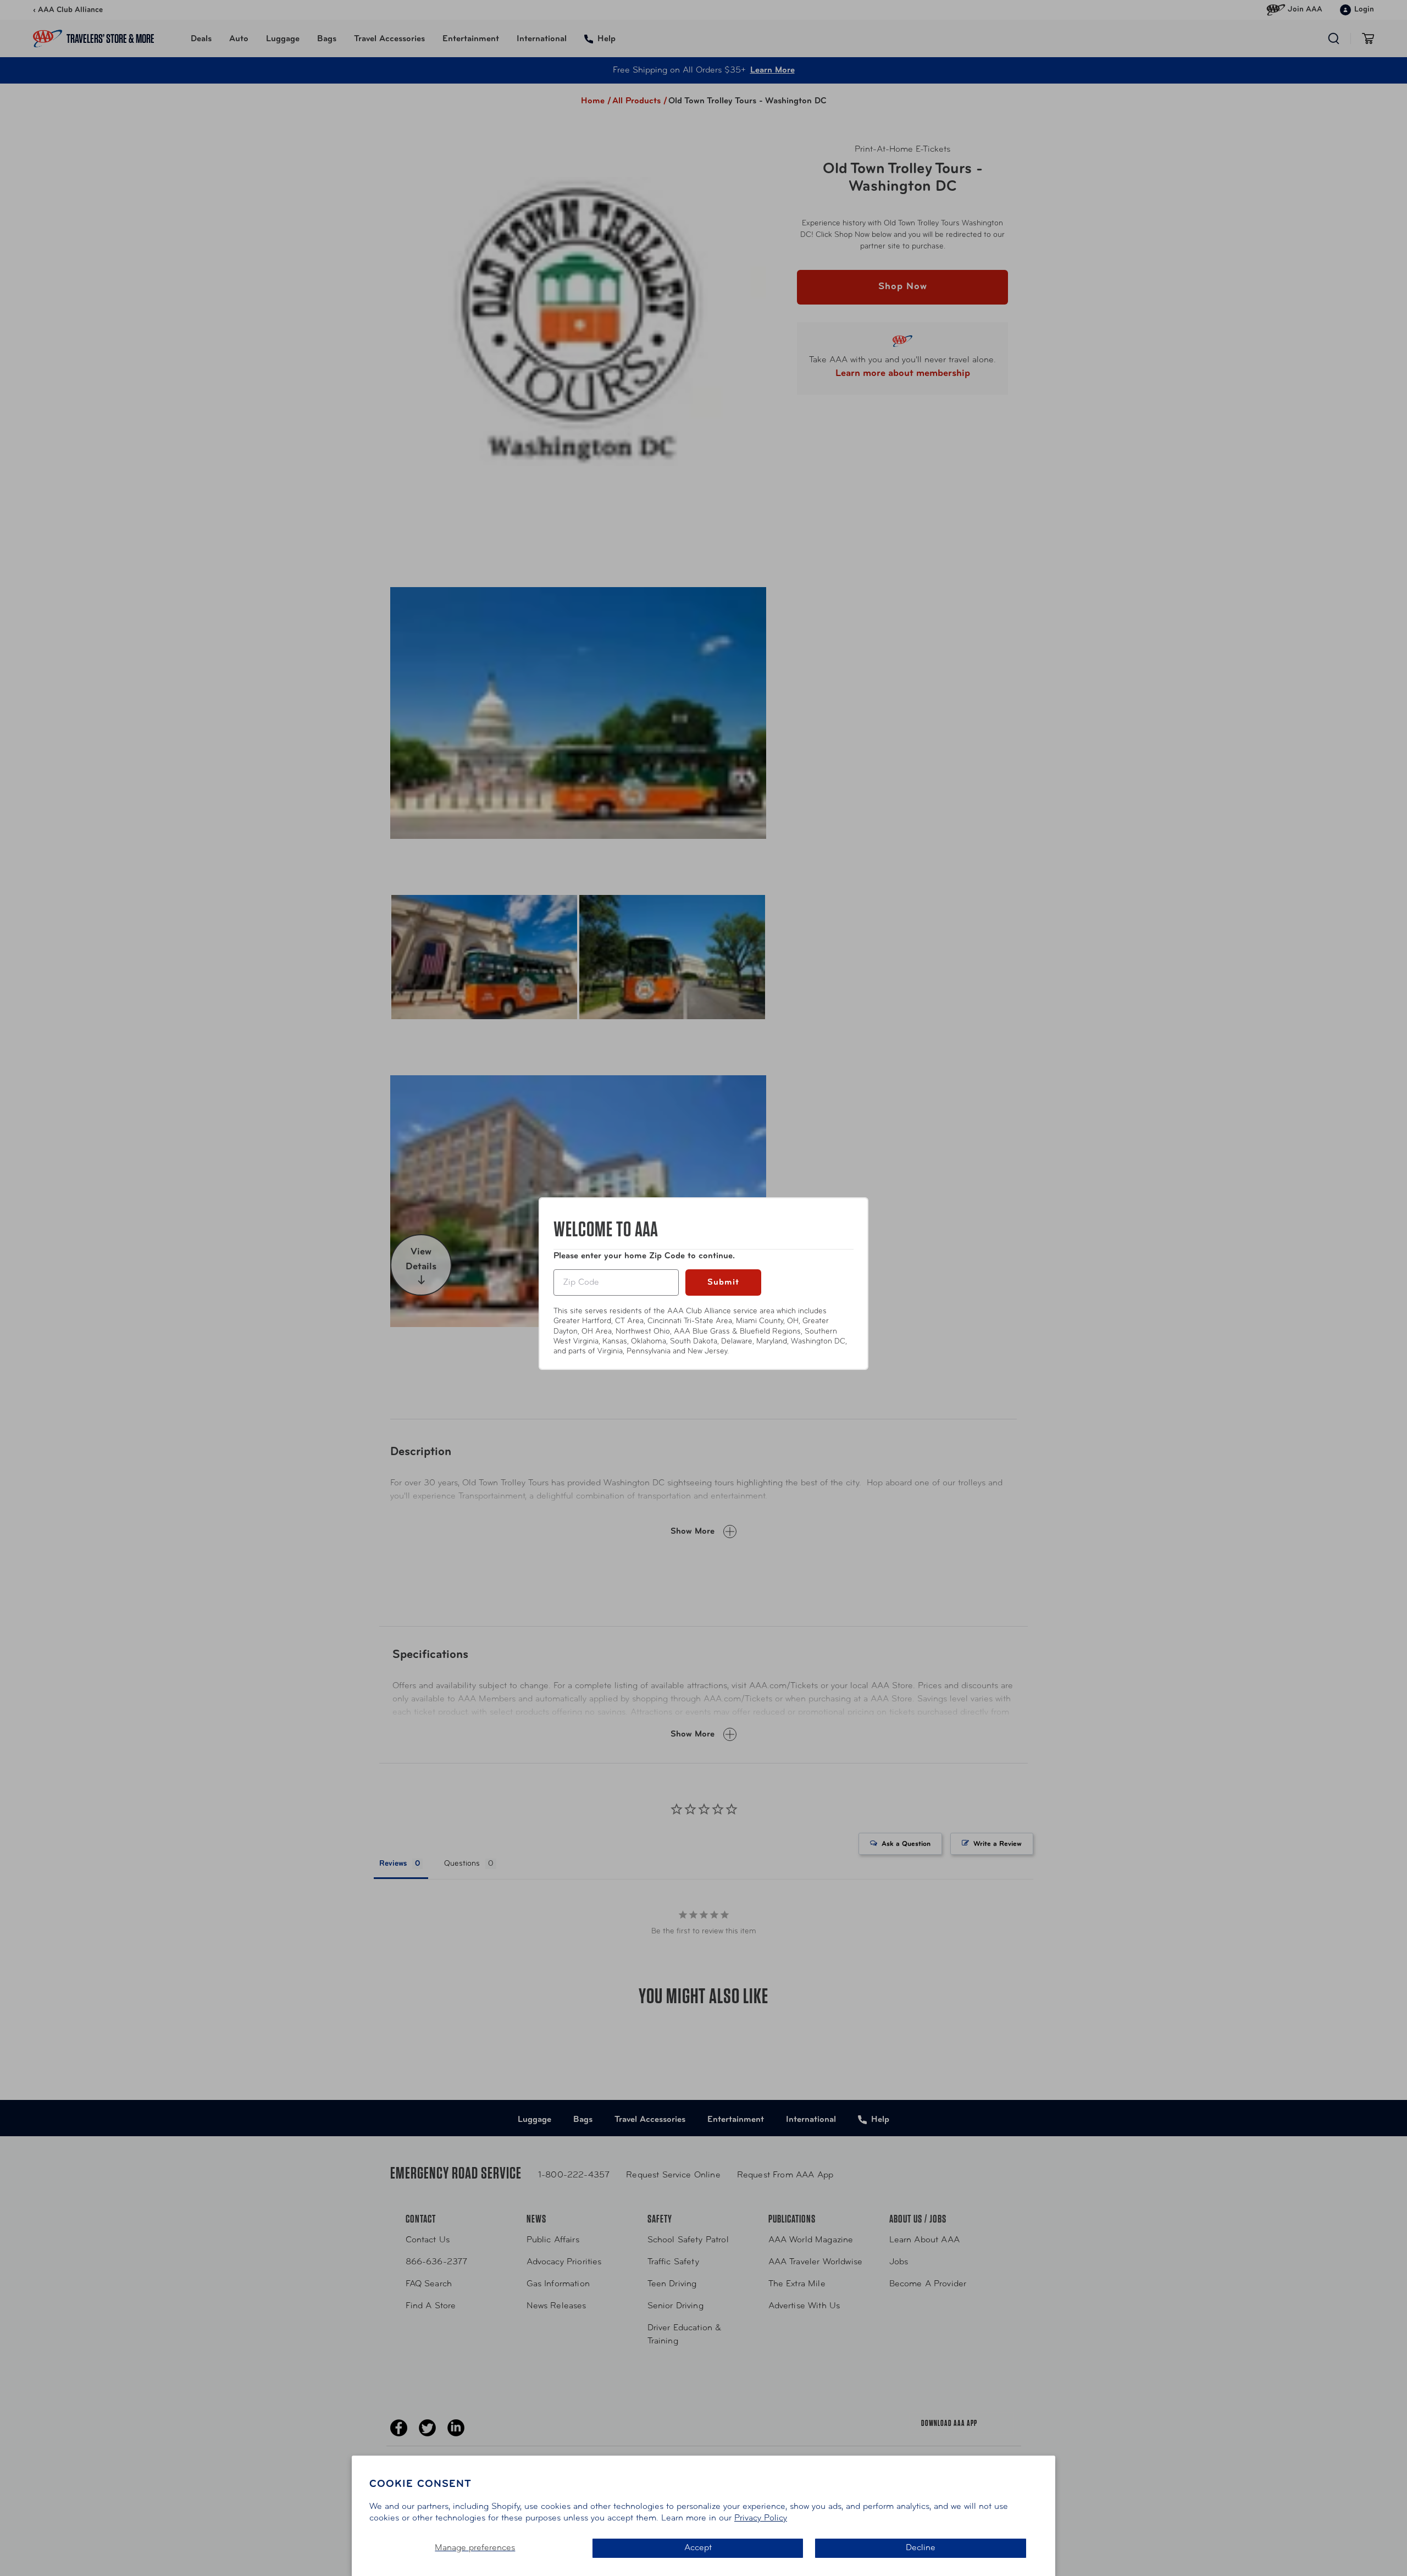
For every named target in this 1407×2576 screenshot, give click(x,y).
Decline (921, 2548)
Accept (698, 2548)
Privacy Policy (761, 2518)
